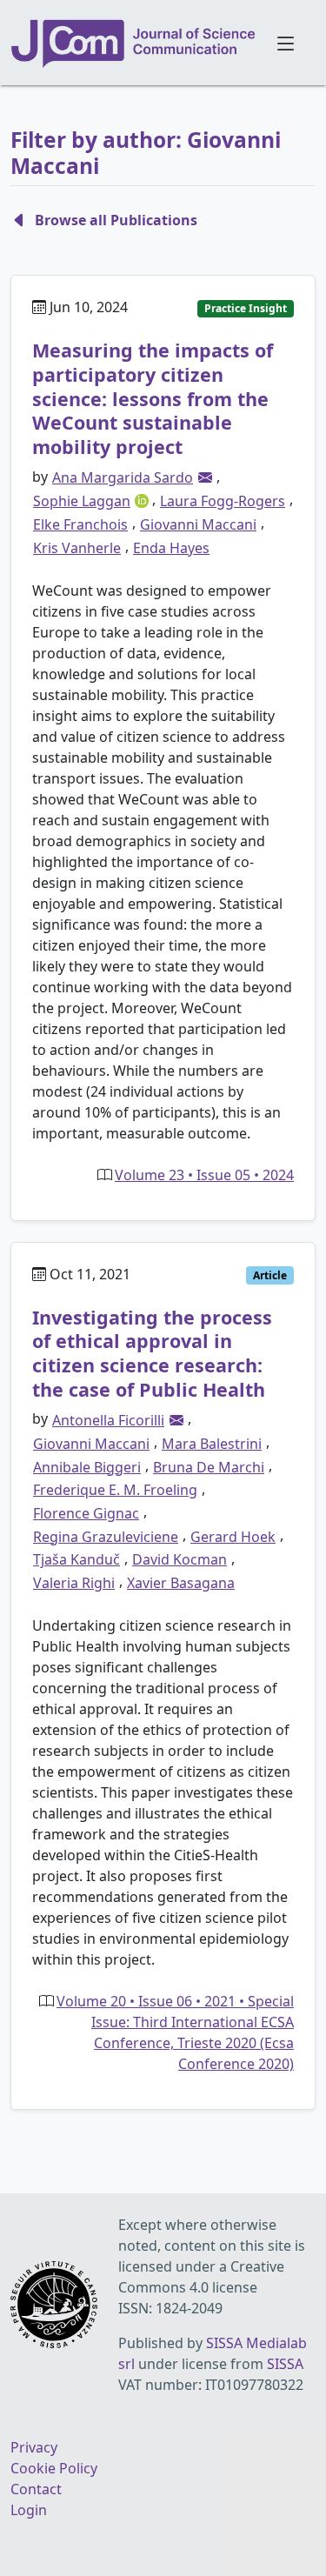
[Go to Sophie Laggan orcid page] (143, 499)
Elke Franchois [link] (80, 524)
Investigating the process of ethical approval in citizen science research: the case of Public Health (152, 1353)
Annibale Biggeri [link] (87, 1467)
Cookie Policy (54, 2468)
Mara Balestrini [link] (212, 1444)
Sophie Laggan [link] (82, 501)
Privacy (34, 2447)
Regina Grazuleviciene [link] (106, 1537)
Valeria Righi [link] (74, 1583)
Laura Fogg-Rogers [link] (223, 501)
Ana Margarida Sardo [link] (123, 477)
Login (29, 2510)
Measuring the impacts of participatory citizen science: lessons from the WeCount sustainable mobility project (153, 398)
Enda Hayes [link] (171, 548)
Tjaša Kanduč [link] (77, 1559)
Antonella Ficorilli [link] (108, 1420)
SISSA (285, 2364)
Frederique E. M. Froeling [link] (115, 1490)
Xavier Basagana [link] (181, 1583)
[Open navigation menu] (286, 43)
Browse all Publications (116, 220)
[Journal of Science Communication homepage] (134, 43)
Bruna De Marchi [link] (209, 1467)
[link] (205, 477)
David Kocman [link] (180, 1559)
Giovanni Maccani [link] (198, 524)
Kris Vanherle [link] (77, 548)
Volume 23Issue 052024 (204, 1175)
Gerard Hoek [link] (233, 1537)
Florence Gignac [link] (86, 1513)
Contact (36, 2489)
